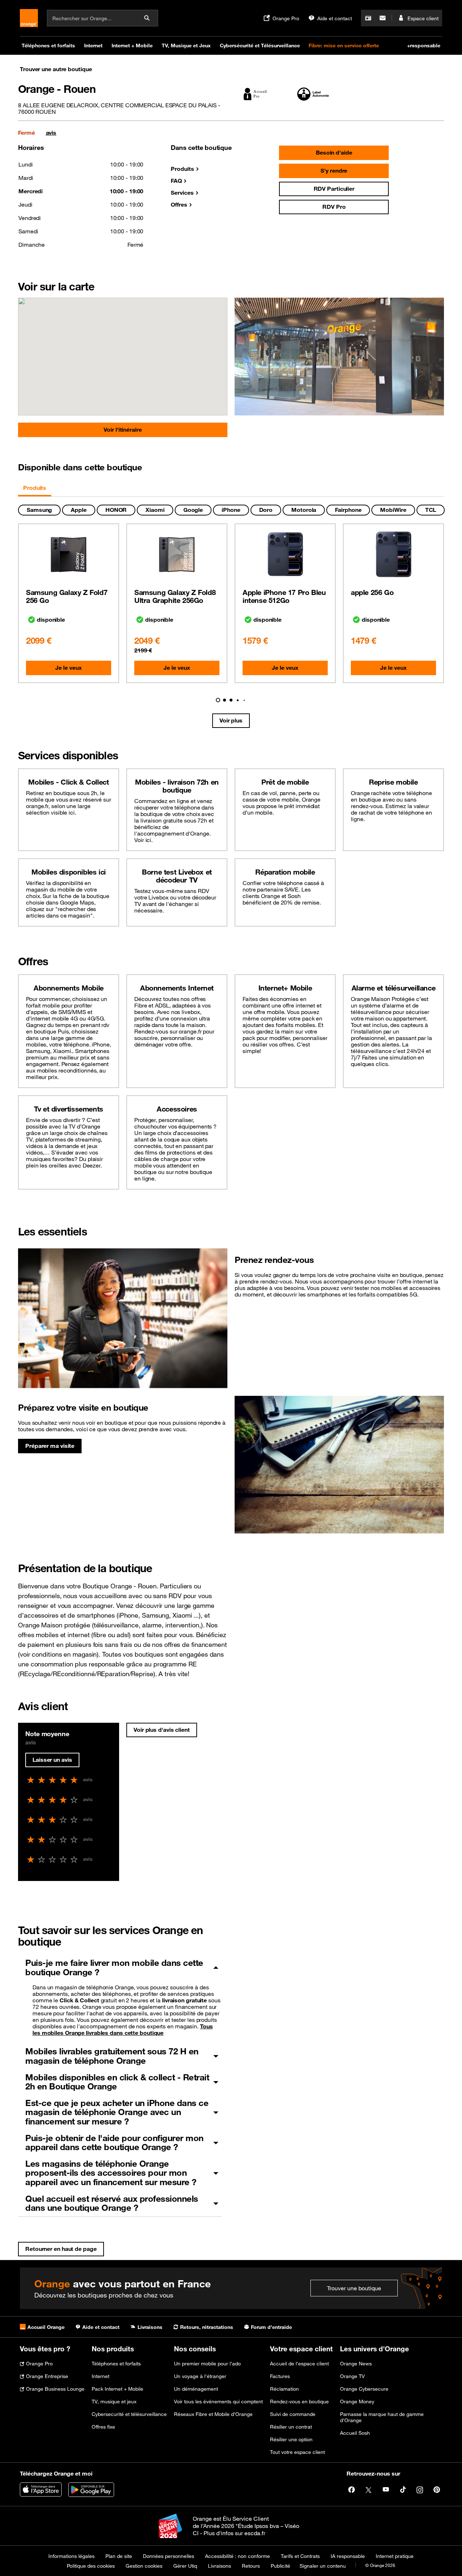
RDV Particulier (334, 189)
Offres (179, 204)
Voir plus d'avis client (162, 1730)
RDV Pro (334, 207)
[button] (213, 700)
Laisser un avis (52, 1760)
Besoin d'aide (334, 152)
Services (182, 193)
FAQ (176, 181)
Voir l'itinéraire (123, 430)
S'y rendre (334, 171)
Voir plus (231, 720)
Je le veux (68, 668)
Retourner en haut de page (61, 2249)
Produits (182, 169)
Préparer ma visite (50, 1446)
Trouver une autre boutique (56, 69)
